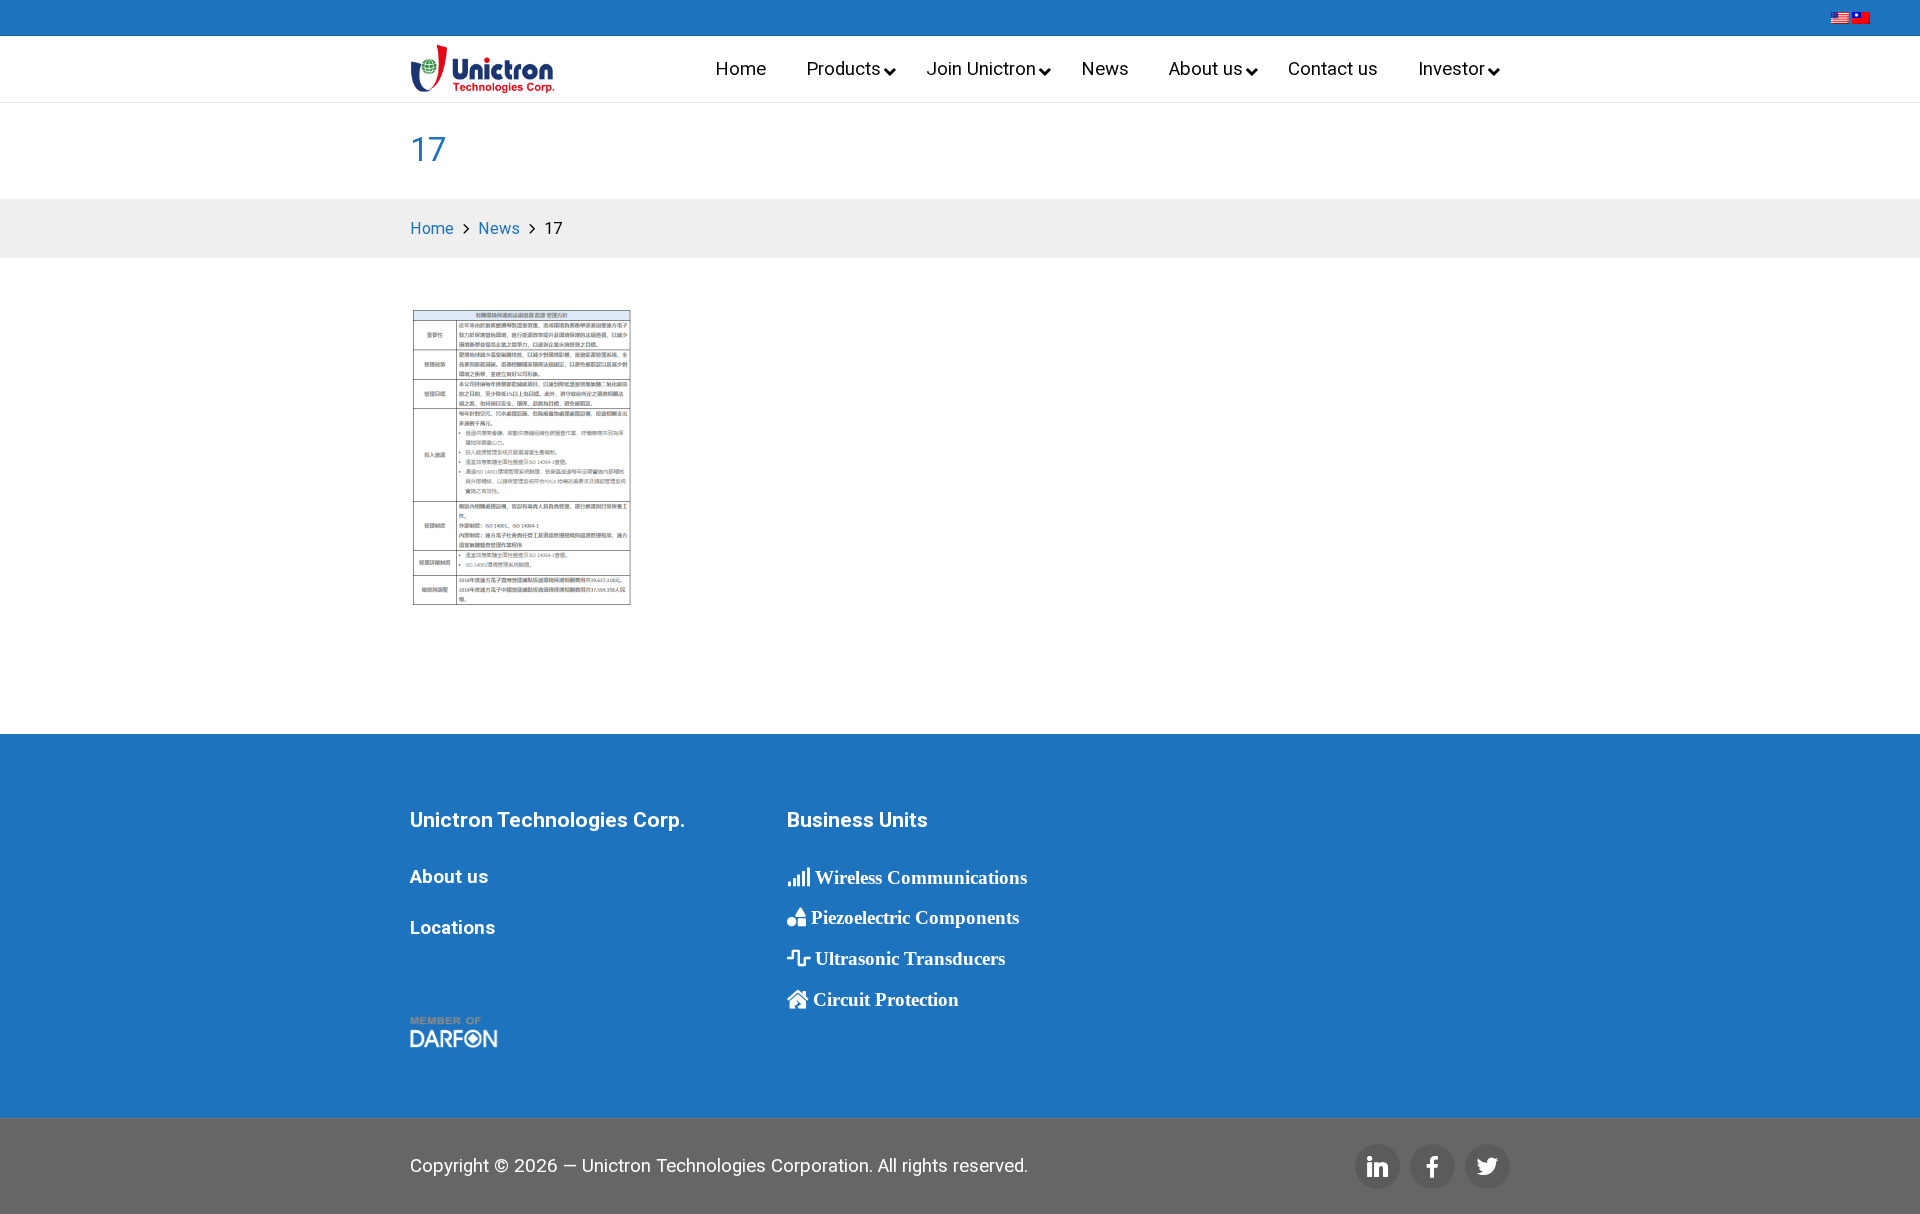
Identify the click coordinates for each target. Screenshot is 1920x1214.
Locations (452, 928)
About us (449, 877)
